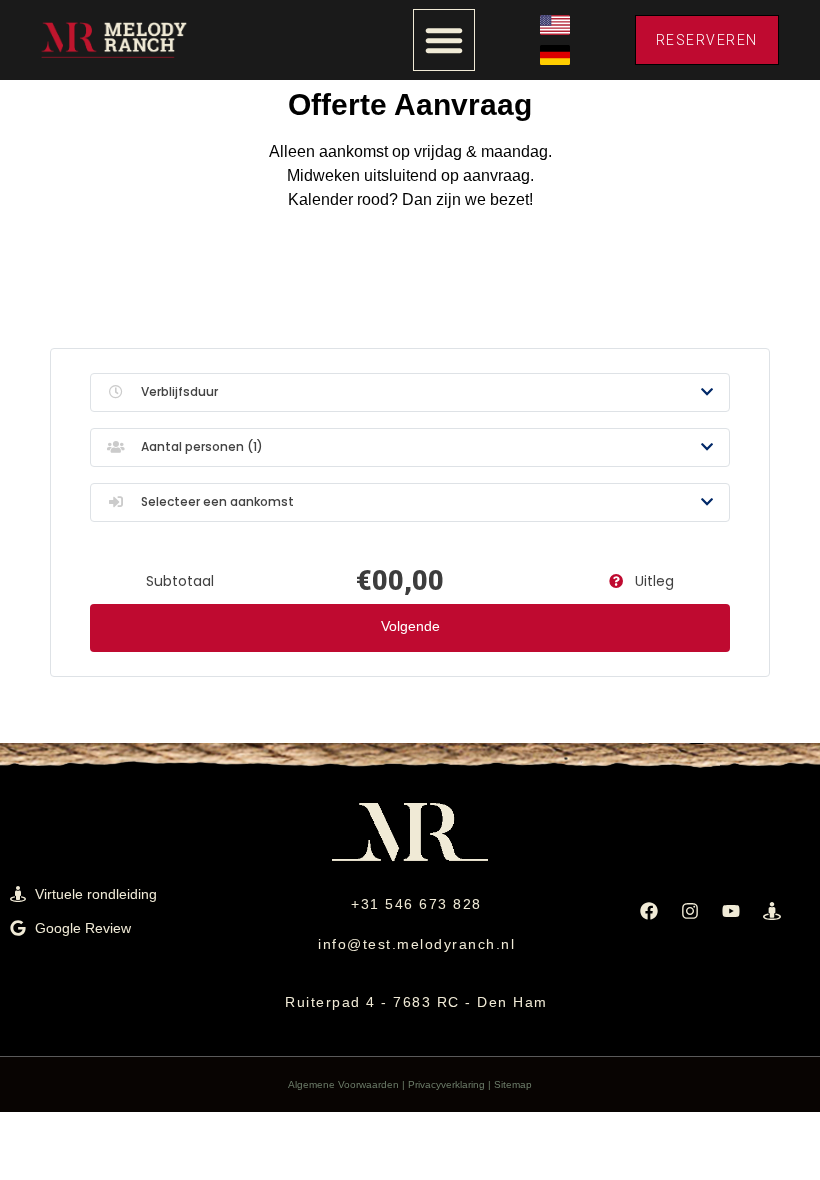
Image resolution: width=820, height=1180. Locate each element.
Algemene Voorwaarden (343, 1084)
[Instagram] (690, 911)
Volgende (410, 626)
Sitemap (513, 1084)
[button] (444, 40)
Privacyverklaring (446, 1084)
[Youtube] (731, 911)
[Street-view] (772, 911)
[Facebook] (649, 911)
